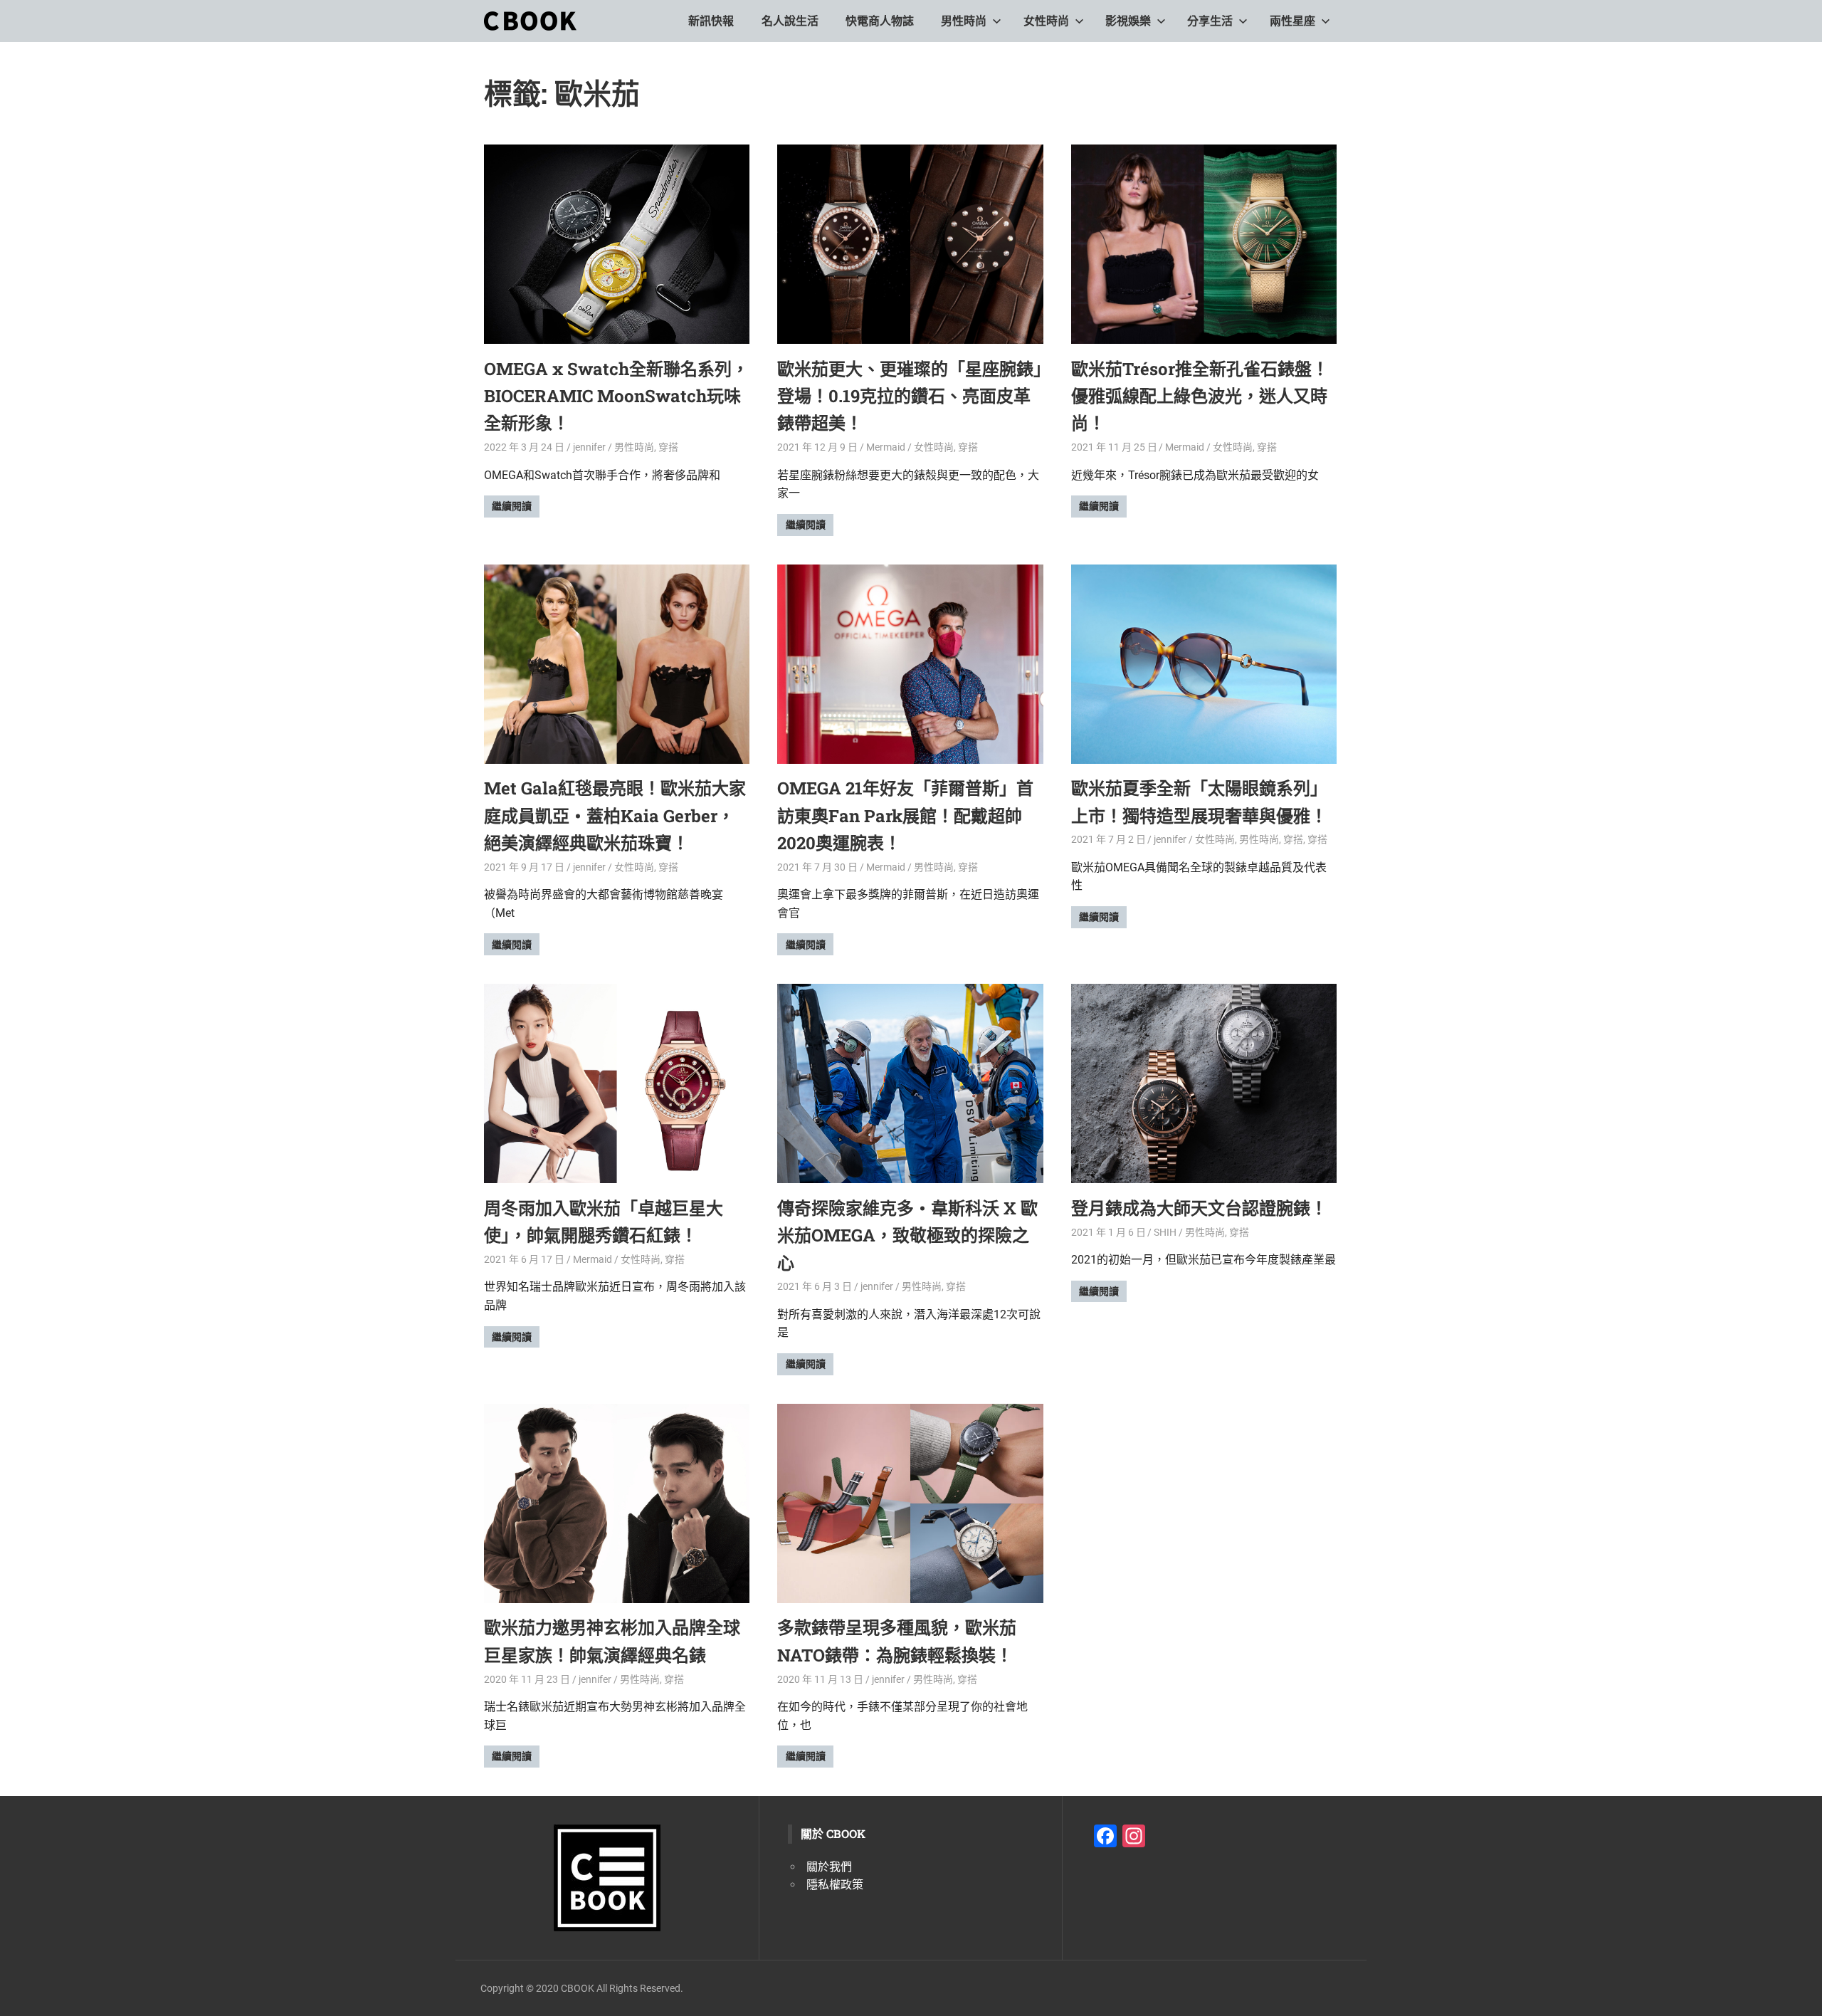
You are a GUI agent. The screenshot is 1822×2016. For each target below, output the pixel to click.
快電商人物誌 (880, 21)
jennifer (589, 447)
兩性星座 (1292, 21)
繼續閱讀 (512, 506)
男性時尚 (964, 21)
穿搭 (668, 447)
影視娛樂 (1128, 21)
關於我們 (829, 1867)
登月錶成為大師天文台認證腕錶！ (1199, 1208)
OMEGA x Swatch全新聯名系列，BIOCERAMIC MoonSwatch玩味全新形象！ (616, 396)
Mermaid (886, 447)
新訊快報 (711, 21)
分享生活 (1210, 21)
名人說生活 (790, 21)
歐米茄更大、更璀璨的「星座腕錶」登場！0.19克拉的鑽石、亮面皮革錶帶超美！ (910, 396)
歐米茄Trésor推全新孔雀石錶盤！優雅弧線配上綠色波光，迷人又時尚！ (1200, 396)
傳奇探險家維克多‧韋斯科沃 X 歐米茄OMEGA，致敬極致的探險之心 (907, 1235)
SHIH (1165, 1232)
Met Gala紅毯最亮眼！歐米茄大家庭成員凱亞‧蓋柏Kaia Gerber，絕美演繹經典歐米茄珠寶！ (615, 815)
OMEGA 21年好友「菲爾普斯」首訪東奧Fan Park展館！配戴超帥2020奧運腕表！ (905, 815)
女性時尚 (1046, 21)
